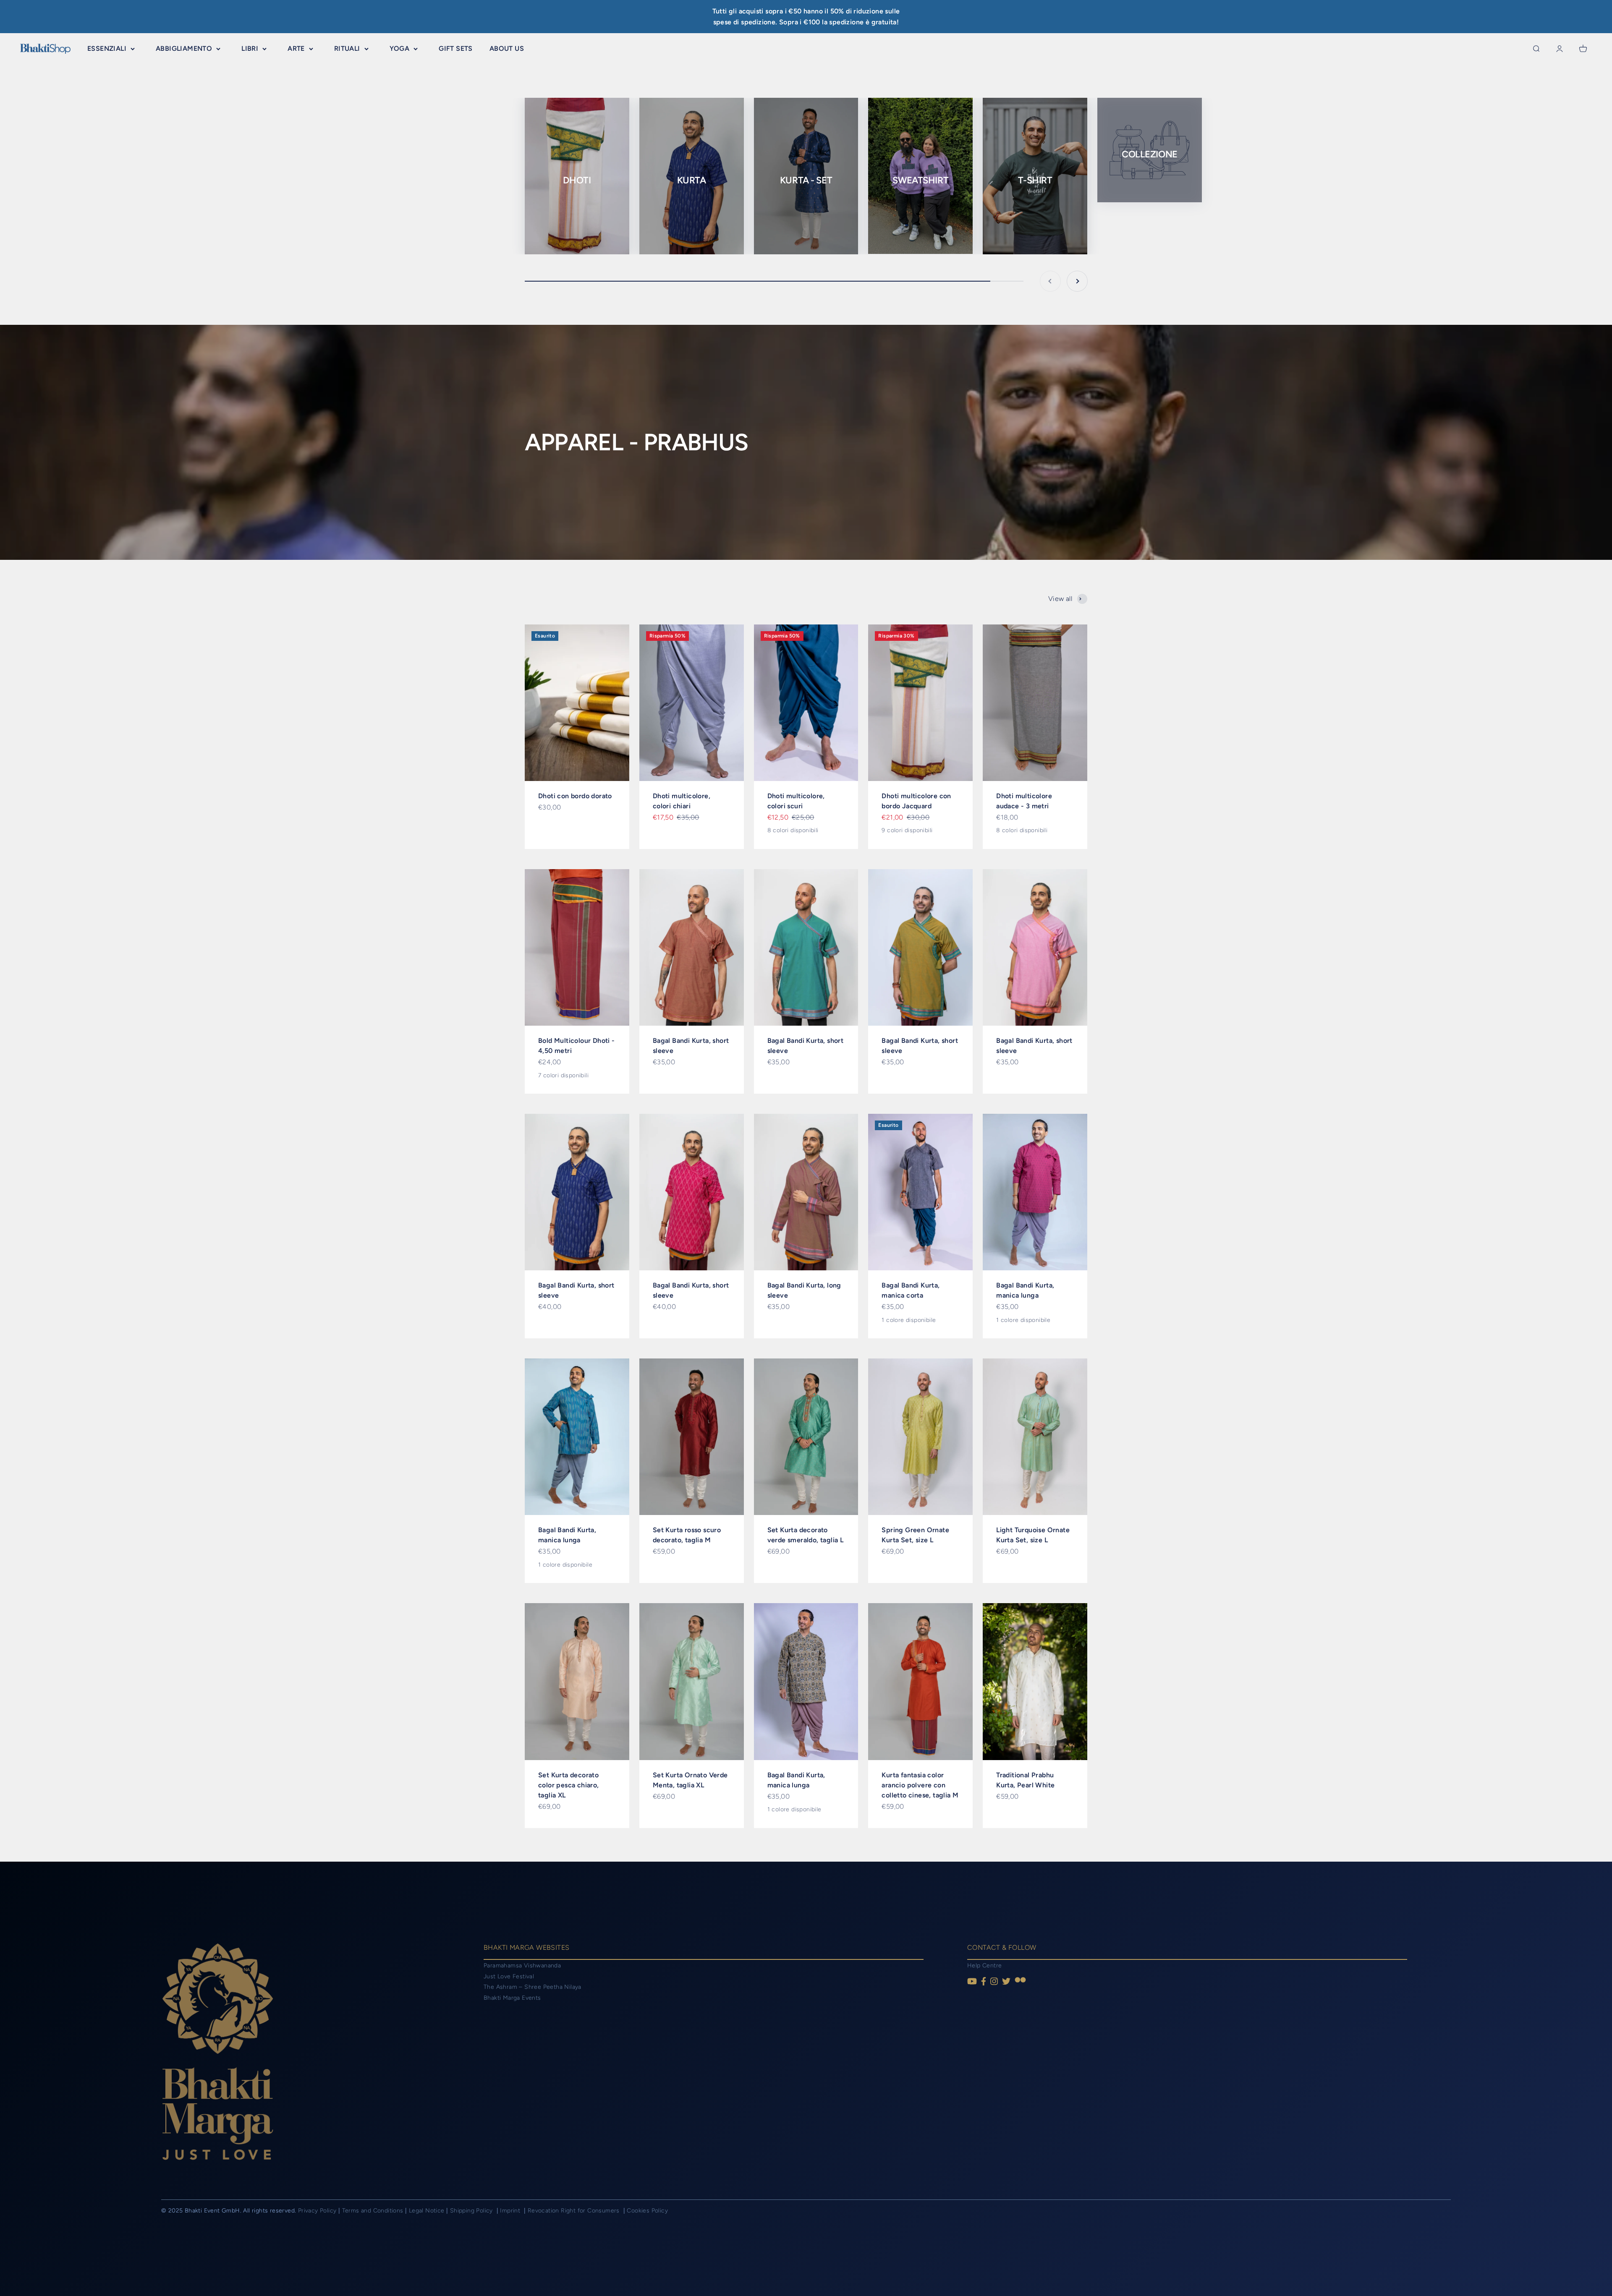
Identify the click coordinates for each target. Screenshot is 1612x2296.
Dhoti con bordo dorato (575, 796)
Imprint (511, 2211)
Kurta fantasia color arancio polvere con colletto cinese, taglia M (920, 1785)
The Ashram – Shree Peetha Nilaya (533, 1987)
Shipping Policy (472, 2211)
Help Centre (984, 1966)
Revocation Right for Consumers (574, 2211)
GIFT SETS (456, 48)
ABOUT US (507, 48)
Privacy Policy (317, 2211)
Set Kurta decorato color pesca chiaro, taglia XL (569, 1785)
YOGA (400, 48)
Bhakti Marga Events (512, 1998)
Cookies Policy (647, 2211)
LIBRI (250, 48)
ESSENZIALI (107, 48)
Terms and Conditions (373, 2211)
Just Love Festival (509, 1976)
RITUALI (347, 48)
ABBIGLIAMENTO (184, 48)
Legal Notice (428, 2211)
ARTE (296, 48)
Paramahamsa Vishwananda (522, 1966)
